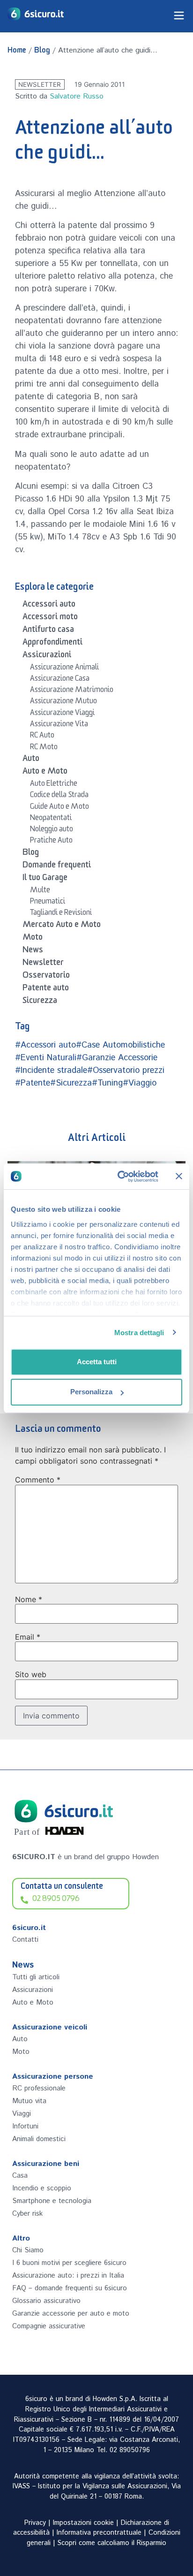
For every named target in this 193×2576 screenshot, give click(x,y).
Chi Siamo (28, 2250)
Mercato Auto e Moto (62, 926)
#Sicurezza (71, 1083)
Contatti (25, 1940)
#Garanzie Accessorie (117, 1058)
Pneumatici (48, 903)
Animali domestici (39, 2139)
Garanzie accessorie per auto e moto (71, 2314)
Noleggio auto (52, 830)
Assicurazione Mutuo (63, 702)
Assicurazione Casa (60, 680)
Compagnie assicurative (49, 2326)
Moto (33, 939)
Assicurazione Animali (64, 669)
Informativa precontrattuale (99, 2533)
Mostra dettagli (139, 1333)
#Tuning (107, 1083)
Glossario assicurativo (46, 2301)
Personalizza (91, 1392)
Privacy (35, 2523)
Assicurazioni (47, 656)
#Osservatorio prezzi (126, 1071)
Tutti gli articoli (36, 1977)
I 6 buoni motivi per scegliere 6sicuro (69, 2263)
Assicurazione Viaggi (62, 714)
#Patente (33, 1083)
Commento (38, 1480)
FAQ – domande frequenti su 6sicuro (70, 2288)
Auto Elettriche (54, 785)
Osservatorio (46, 977)
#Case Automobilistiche (120, 1045)
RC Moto (44, 748)
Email (28, 1637)
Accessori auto (49, 606)
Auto (31, 760)
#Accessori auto (45, 1045)
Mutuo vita (29, 2101)
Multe (40, 891)
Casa (20, 2176)
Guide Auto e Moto (59, 808)
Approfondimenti (52, 644)
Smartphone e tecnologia (52, 2201)
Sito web (31, 1674)
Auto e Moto (45, 773)
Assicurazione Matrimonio (72, 691)
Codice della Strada (59, 796)
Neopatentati (51, 819)
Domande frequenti (57, 866)
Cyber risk (27, 2214)
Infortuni (25, 2126)
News (33, 951)
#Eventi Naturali (46, 1058)
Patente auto (46, 989)
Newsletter (40, 84)
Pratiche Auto (51, 842)
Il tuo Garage (45, 879)
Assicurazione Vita (59, 725)
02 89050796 (130, 2450)
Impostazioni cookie (83, 2523)
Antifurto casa (48, 631)
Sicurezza (40, 1002)
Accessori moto (50, 618)
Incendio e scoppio (42, 2188)
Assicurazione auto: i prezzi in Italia (68, 2276)
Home (17, 52)
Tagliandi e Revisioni (61, 914)
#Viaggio (140, 1083)
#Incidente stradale (51, 1071)
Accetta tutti (97, 1362)
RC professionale (39, 2088)
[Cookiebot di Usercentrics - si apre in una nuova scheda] (119, 1177)
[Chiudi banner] (179, 1176)
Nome (29, 1599)
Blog (42, 52)
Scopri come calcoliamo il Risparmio (112, 2543)
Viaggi (22, 2114)
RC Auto (42, 737)
